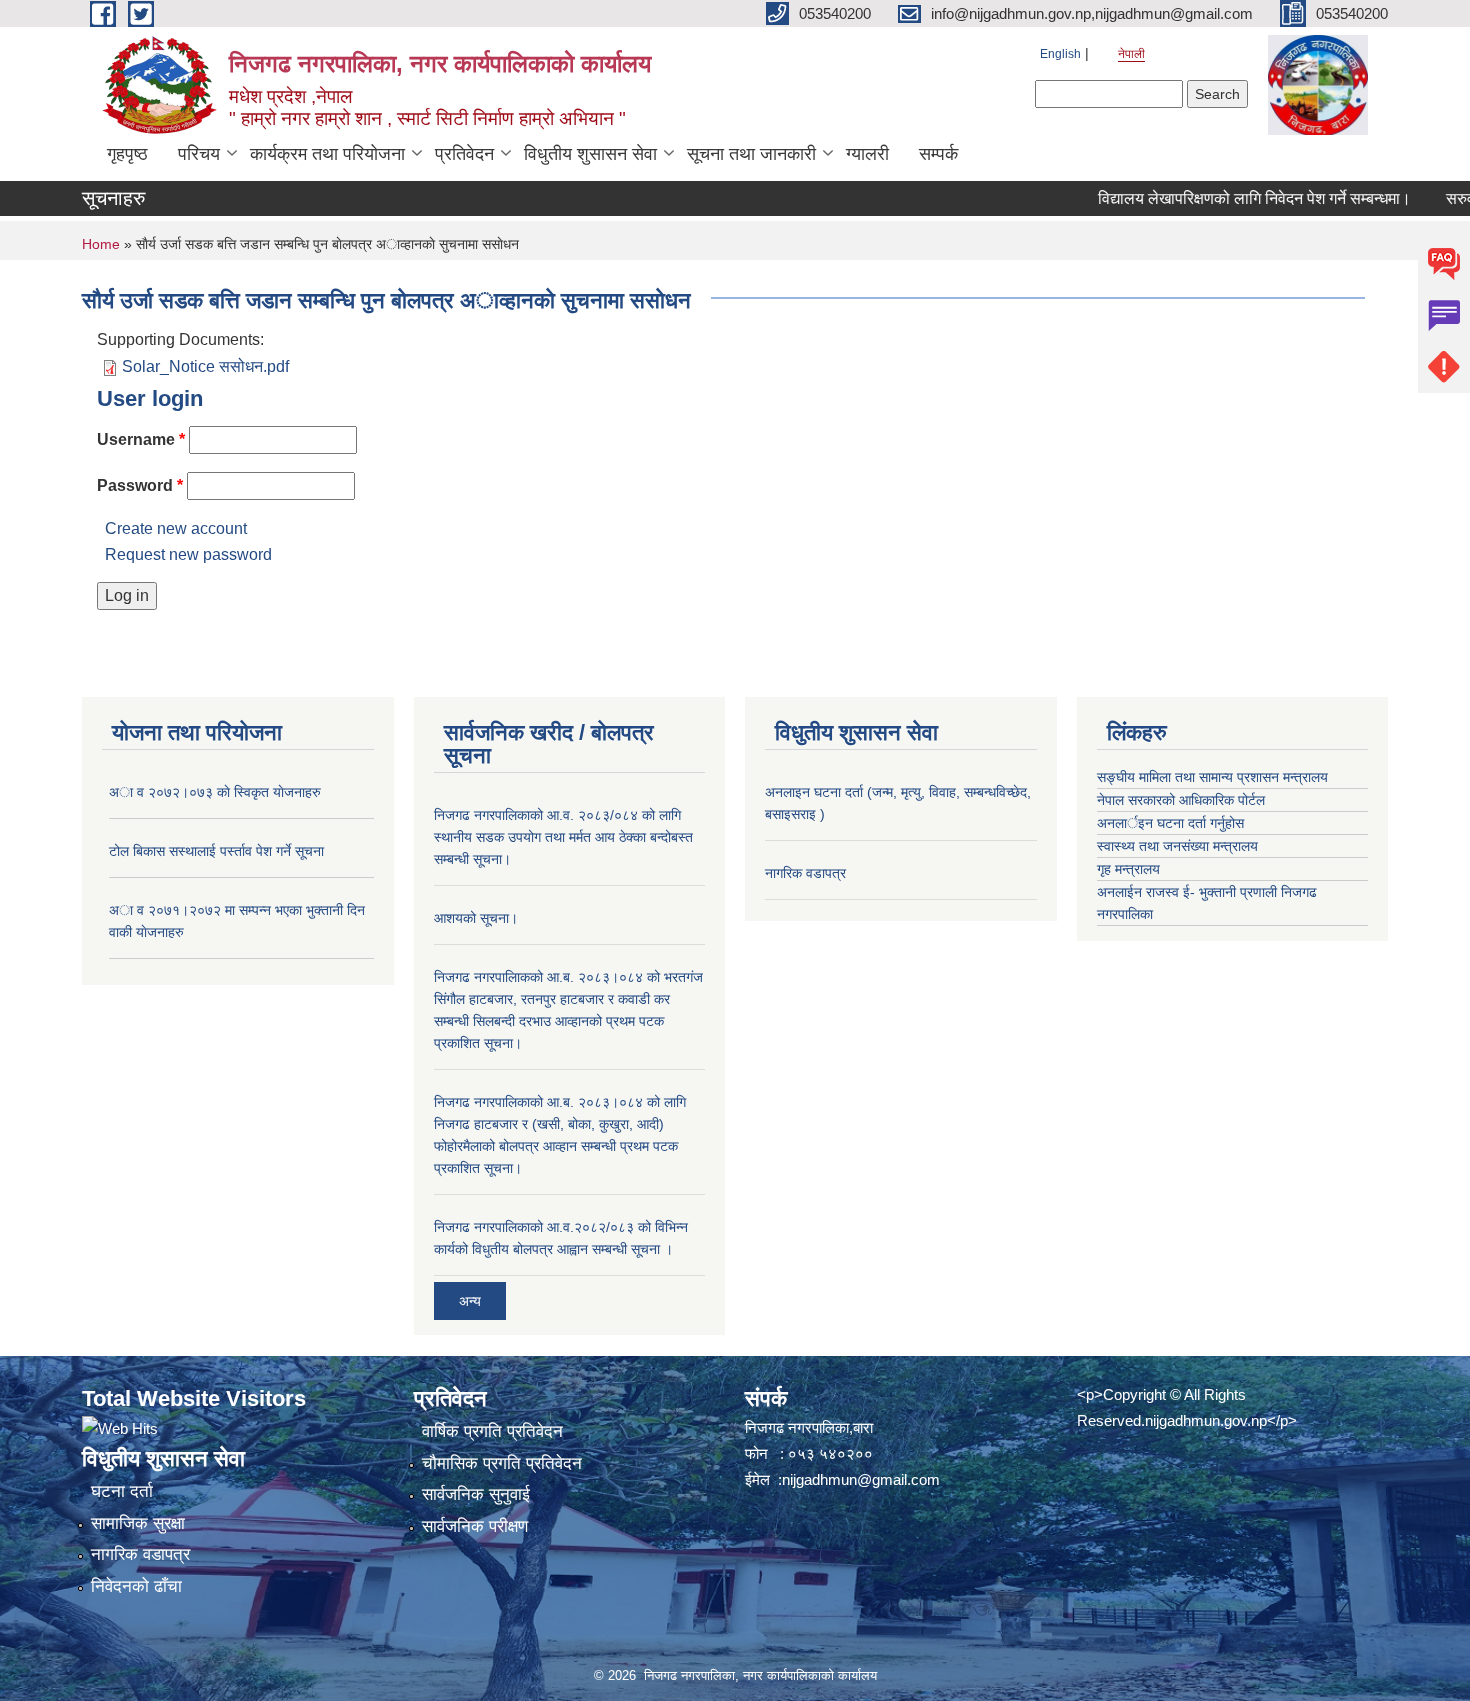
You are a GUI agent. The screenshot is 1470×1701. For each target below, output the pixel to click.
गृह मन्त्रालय (1128, 869)
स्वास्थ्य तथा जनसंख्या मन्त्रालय (1177, 846)
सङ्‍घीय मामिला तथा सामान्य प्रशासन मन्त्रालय (1212, 777)
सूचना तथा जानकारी (751, 154)
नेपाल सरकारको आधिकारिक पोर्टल (1181, 800)
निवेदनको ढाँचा (136, 1586)
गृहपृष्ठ (127, 154)
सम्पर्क (938, 154)
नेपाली (1131, 54)
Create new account (176, 528)
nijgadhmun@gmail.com (861, 1479)
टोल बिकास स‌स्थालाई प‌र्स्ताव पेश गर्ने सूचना (216, 851)
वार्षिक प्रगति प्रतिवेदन (492, 1431)
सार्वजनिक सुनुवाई (476, 1494)
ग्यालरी (867, 154)
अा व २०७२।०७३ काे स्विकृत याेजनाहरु (215, 792)
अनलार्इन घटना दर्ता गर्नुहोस (1170, 823)
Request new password (188, 554)
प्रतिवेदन (464, 154)
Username (141, 439)
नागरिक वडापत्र (805, 873)
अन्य (470, 1301)
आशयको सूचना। (476, 918)
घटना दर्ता (122, 1491)
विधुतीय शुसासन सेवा (590, 154)
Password (140, 485)
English (1060, 54)
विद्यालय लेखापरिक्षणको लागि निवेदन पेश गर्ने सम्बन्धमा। (1225, 198)
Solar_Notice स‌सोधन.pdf (205, 366)
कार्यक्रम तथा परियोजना (327, 154)
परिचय (199, 154)
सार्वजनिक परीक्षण (475, 1526)
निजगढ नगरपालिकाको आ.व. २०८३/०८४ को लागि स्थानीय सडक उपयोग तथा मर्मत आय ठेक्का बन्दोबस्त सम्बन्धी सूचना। (563, 837)
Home (101, 244)
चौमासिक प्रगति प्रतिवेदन (502, 1463)
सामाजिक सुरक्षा (138, 1523)
